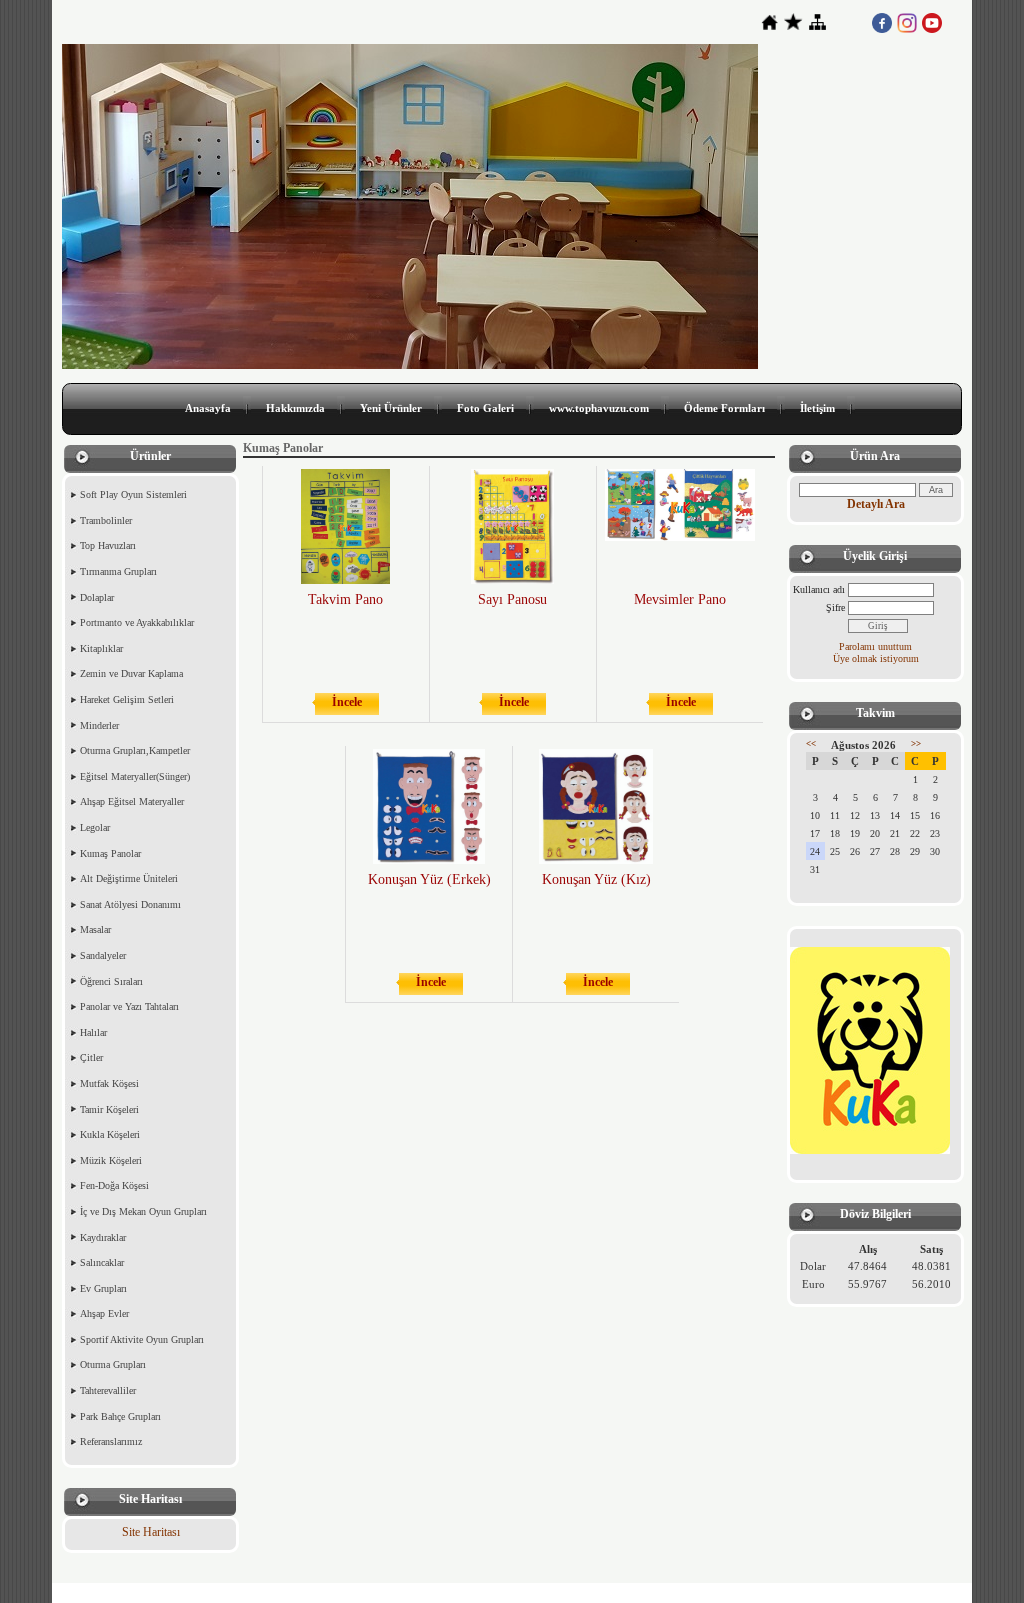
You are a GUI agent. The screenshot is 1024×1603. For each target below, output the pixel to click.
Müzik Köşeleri (111, 1160)
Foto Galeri (485, 408)
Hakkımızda (295, 408)
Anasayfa (208, 408)
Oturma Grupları (113, 1364)
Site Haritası (151, 1532)
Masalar (95, 929)
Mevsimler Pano (680, 599)
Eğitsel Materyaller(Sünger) (135, 776)
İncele (347, 702)
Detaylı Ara (876, 504)
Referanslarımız (111, 1441)
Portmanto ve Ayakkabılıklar (137, 622)
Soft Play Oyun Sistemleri (133, 494)
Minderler (99, 725)
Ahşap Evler (104, 1313)
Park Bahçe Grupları (120, 1416)
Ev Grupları (103, 1288)
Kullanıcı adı (819, 589)
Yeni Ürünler (391, 408)
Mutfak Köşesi (109, 1083)
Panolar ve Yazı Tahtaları (129, 1006)
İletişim (817, 408)
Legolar (95, 827)
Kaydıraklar (103, 1237)
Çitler (91, 1057)
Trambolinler (106, 520)
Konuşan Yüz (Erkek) (429, 879)
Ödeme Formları (724, 408)
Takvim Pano (345, 599)
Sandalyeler (103, 955)
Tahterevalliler (108, 1390)
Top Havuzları (108, 545)
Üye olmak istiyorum (876, 658)
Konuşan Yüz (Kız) (596, 879)
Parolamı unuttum (875, 646)
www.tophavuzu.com (599, 408)
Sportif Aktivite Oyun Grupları (142, 1339)
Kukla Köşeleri (110, 1134)
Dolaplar (97, 597)
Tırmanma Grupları (118, 571)
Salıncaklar (102, 1262)
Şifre (835, 607)
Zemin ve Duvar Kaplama (131, 673)
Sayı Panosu (512, 599)
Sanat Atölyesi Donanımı (130, 904)
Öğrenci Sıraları (111, 981)
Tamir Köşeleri (109, 1109)
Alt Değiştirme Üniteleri (129, 878)
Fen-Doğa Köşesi (114, 1185)
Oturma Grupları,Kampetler (135, 750)
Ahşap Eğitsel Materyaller (132, 801)
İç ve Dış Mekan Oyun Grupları (143, 1211)
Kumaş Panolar (110, 853)
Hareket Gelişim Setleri (127, 699)
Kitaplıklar (101, 648)
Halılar (93, 1032)
